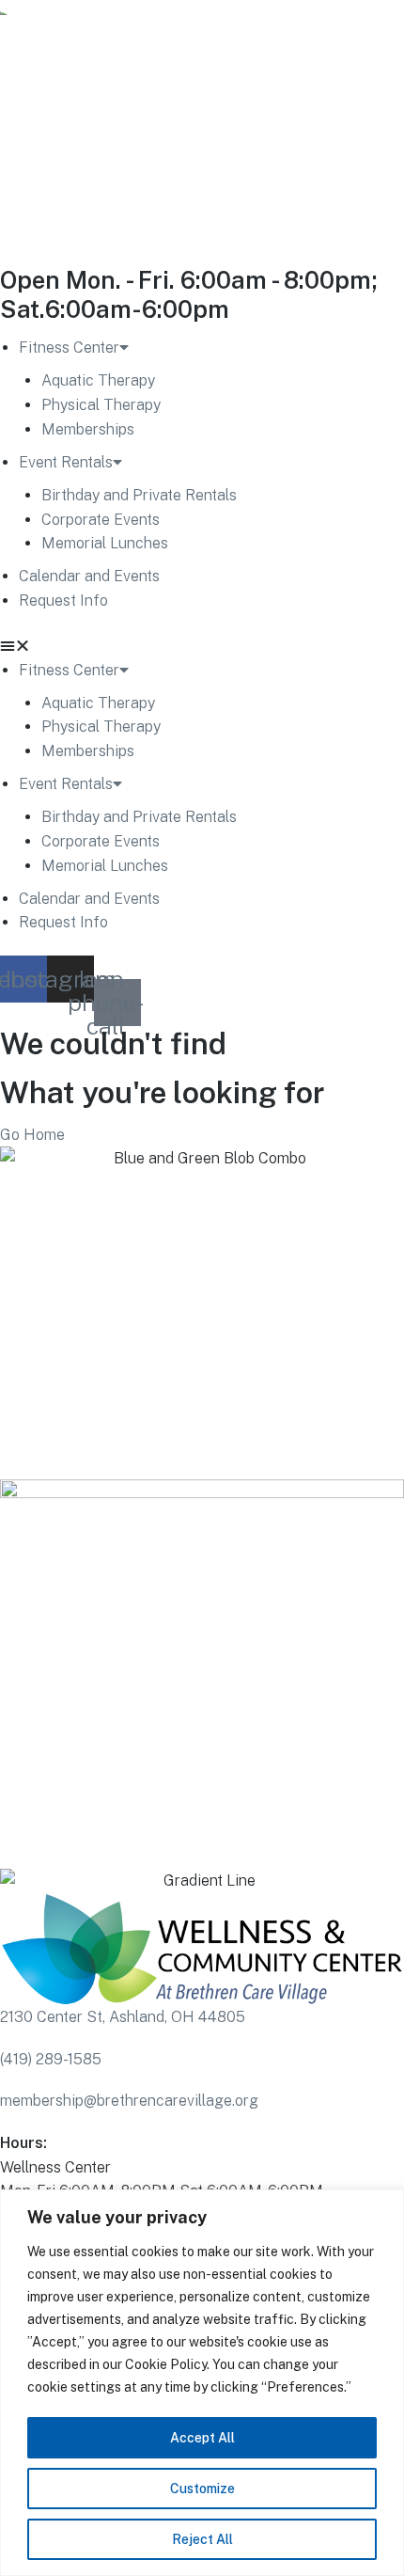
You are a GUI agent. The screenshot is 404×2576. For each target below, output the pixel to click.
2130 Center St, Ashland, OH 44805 (123, 2017)
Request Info (63, 601)
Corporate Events (101, 520)
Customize (202, 2489)
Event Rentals (66, 462)
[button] (202, 646)
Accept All (202, 2438)
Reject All (202, 2539)
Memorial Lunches (105, 543)
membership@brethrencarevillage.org (129, 2101)
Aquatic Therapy (98, 380)
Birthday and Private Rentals (139, 495)
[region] (202, 2383)
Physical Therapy (101, 405)
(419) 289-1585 (51, 2059)
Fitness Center (69, 348)
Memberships (88, 429)
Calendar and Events (89, 576)
